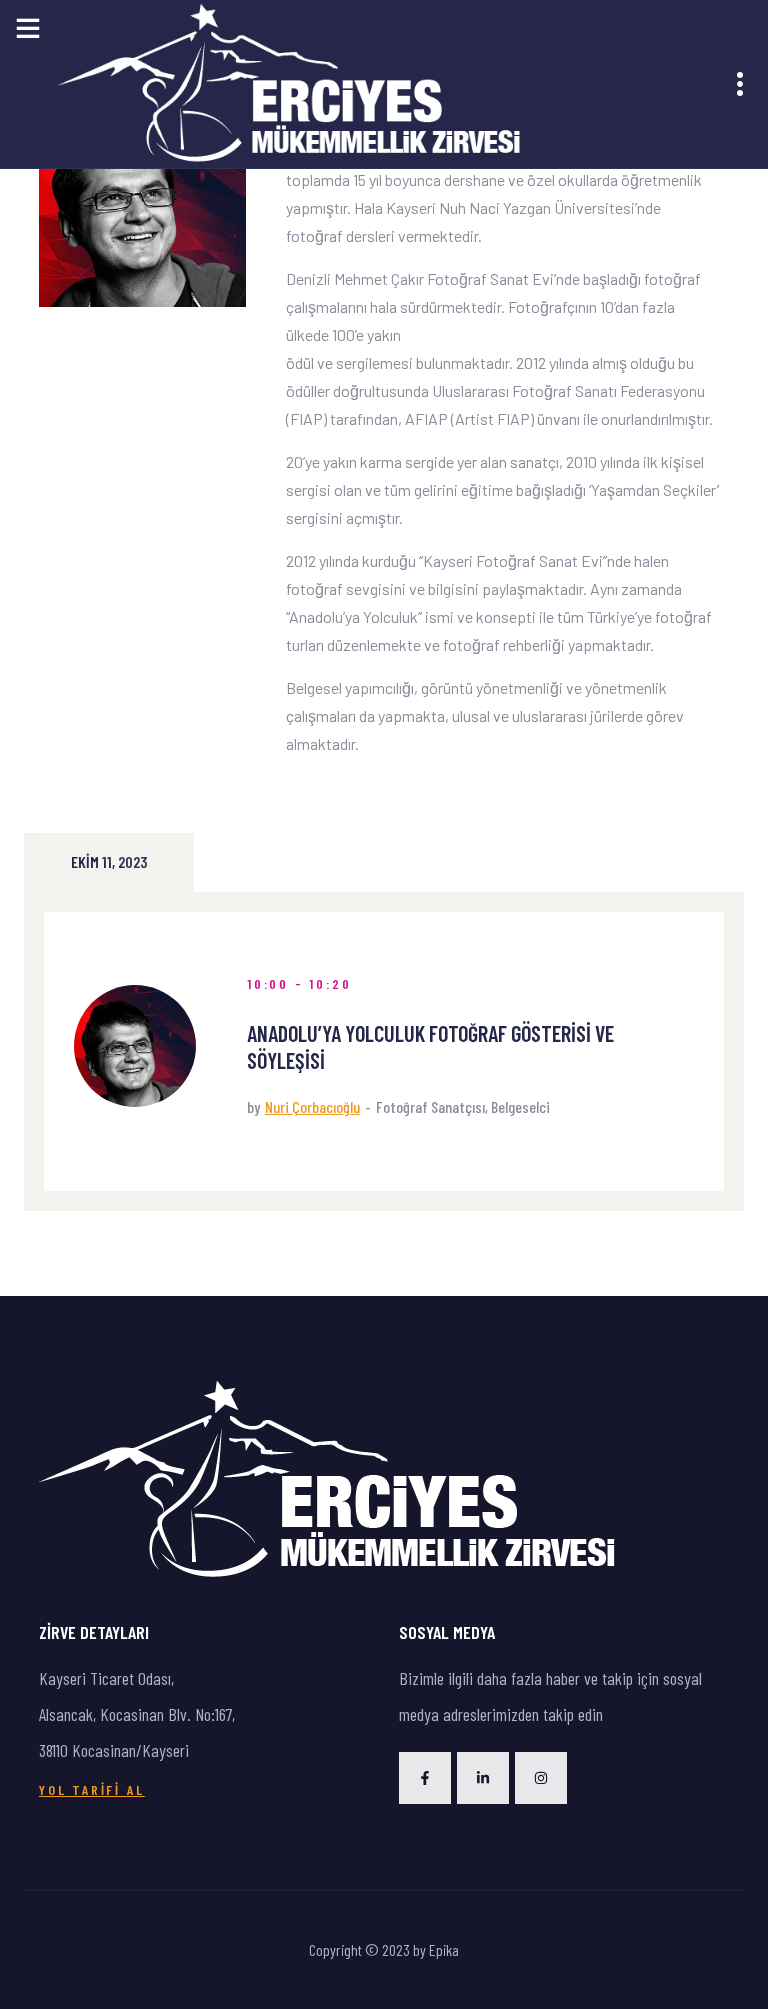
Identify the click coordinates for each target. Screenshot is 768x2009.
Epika (444, 1949)
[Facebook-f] (425, 1778)
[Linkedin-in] (483, 1778)
